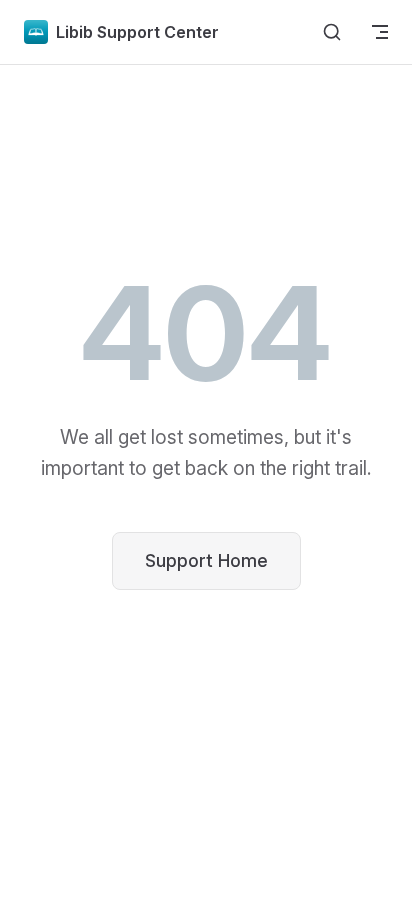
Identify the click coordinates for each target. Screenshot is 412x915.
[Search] (332, 32)
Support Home (206, 560)
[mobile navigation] (380, 32)
